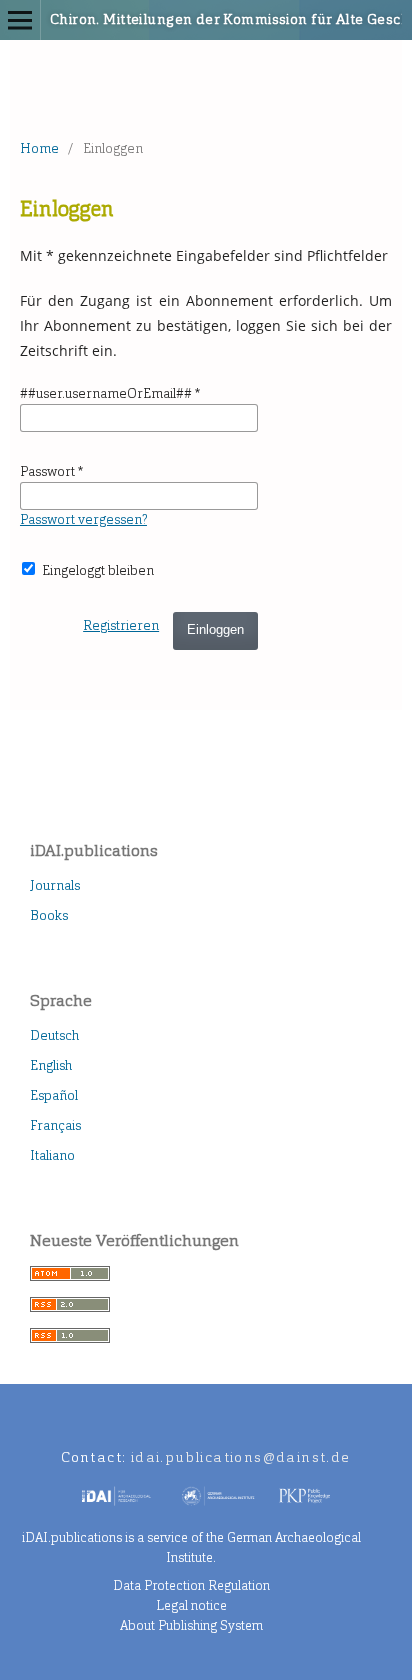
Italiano (52, 1155)
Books (49, 915)
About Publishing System (191, 1625)
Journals (55, 885)
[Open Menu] (20, 20)
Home (39, 148)
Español (54, 1095)
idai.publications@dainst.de (241, 1457)
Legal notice (191, 1605)
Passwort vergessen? (83, 519)
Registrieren (121, 625)
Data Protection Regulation (191, 1585)
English (51, 1065)
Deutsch (54, 1035)
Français (55, 1125)
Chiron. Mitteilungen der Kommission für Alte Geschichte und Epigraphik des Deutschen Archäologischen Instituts (173, 19)
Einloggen (215, 629)
